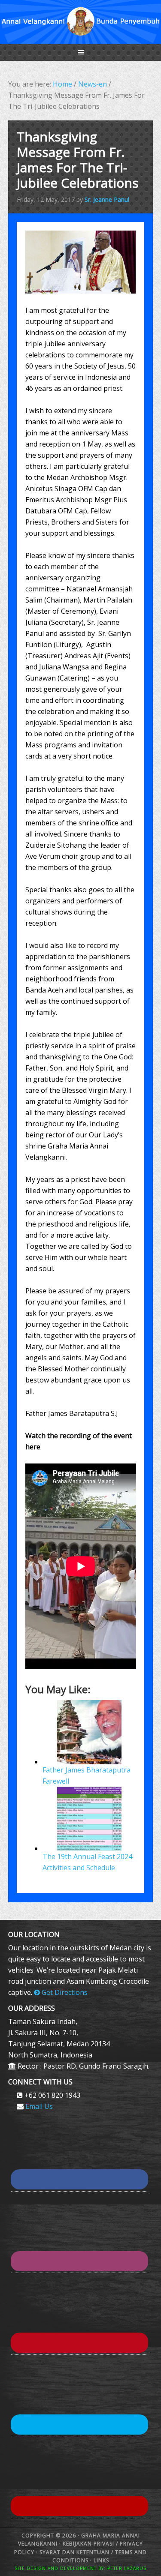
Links (100, 2560)
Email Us (39, 2106)
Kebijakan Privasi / (91, 2544)
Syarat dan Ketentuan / (76, 2552)
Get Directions (64, 1992)
